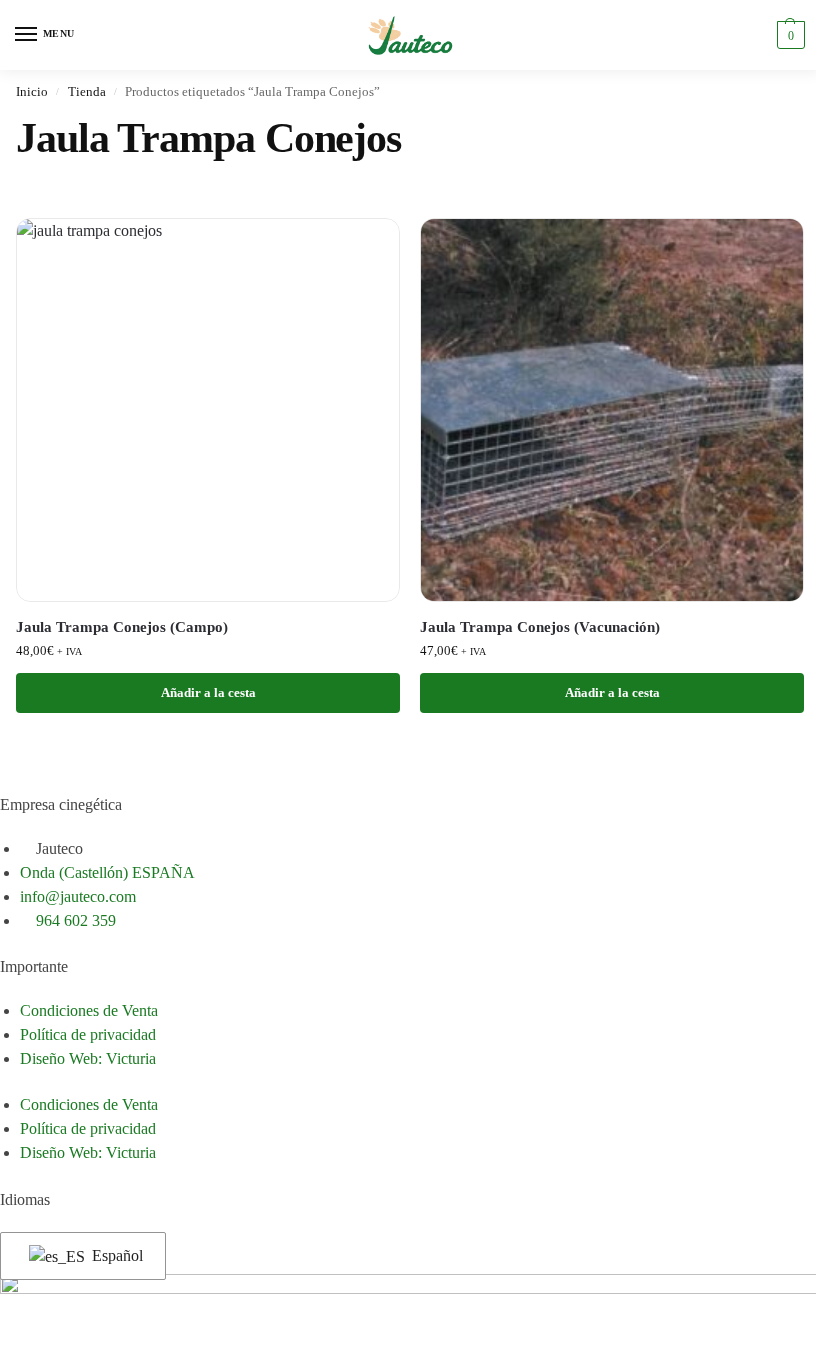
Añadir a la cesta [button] (208, 692)
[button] (788, 35)
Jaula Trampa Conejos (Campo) (122, 627)
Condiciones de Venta (89, 1010)
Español (115, 1255)
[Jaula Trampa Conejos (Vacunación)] (612, 410)
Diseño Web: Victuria (88, 1058)
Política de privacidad (88, 1034)
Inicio (32, 91)
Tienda (87, 91)
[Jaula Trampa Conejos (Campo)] (208, 410)
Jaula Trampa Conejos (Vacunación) (540, 627)
